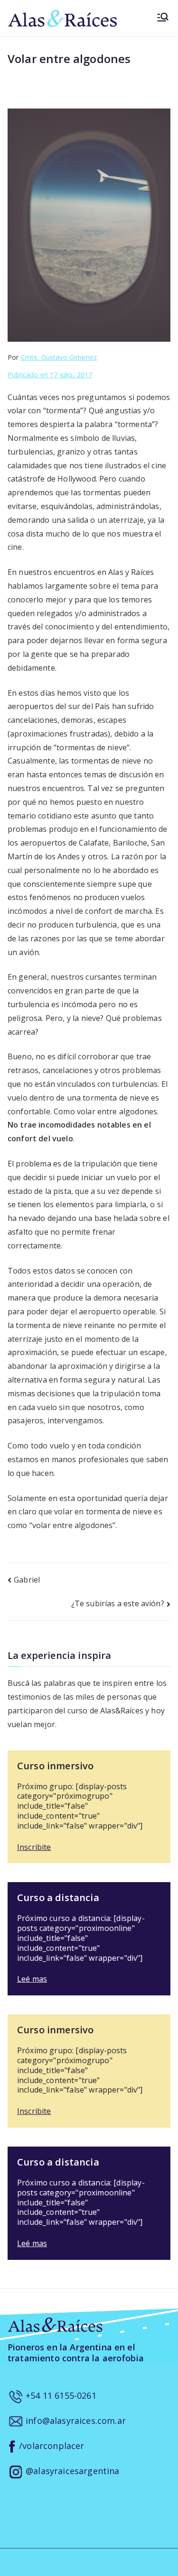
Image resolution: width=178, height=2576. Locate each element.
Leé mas (32, 1979)
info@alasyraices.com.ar (75, 2421)
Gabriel (27, 1580)
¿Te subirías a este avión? (118, 1603)
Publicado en (50, 375)
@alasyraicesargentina (71, 2471)
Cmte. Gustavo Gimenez (59, 357)
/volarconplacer (51, 2446)
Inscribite (34, 1847)
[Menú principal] (163, 18)
